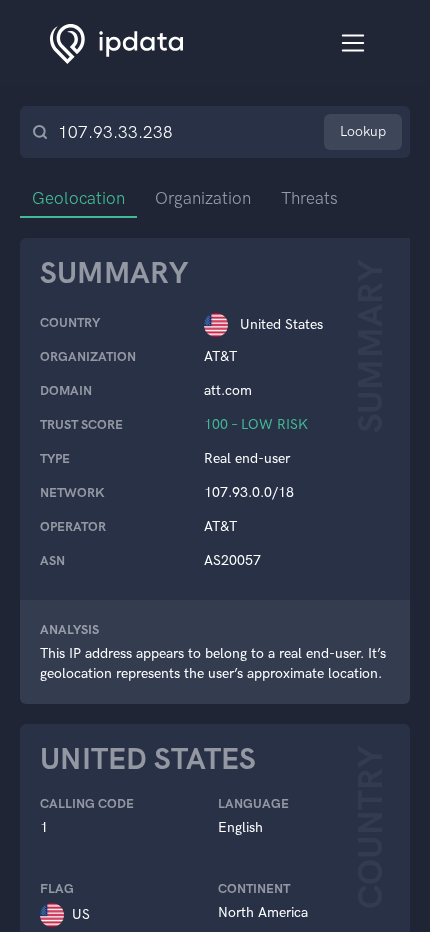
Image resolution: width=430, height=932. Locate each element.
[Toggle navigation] (353, 43)
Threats (309, 198)
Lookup (363, 131)
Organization (203, 198)
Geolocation (78, 198)
